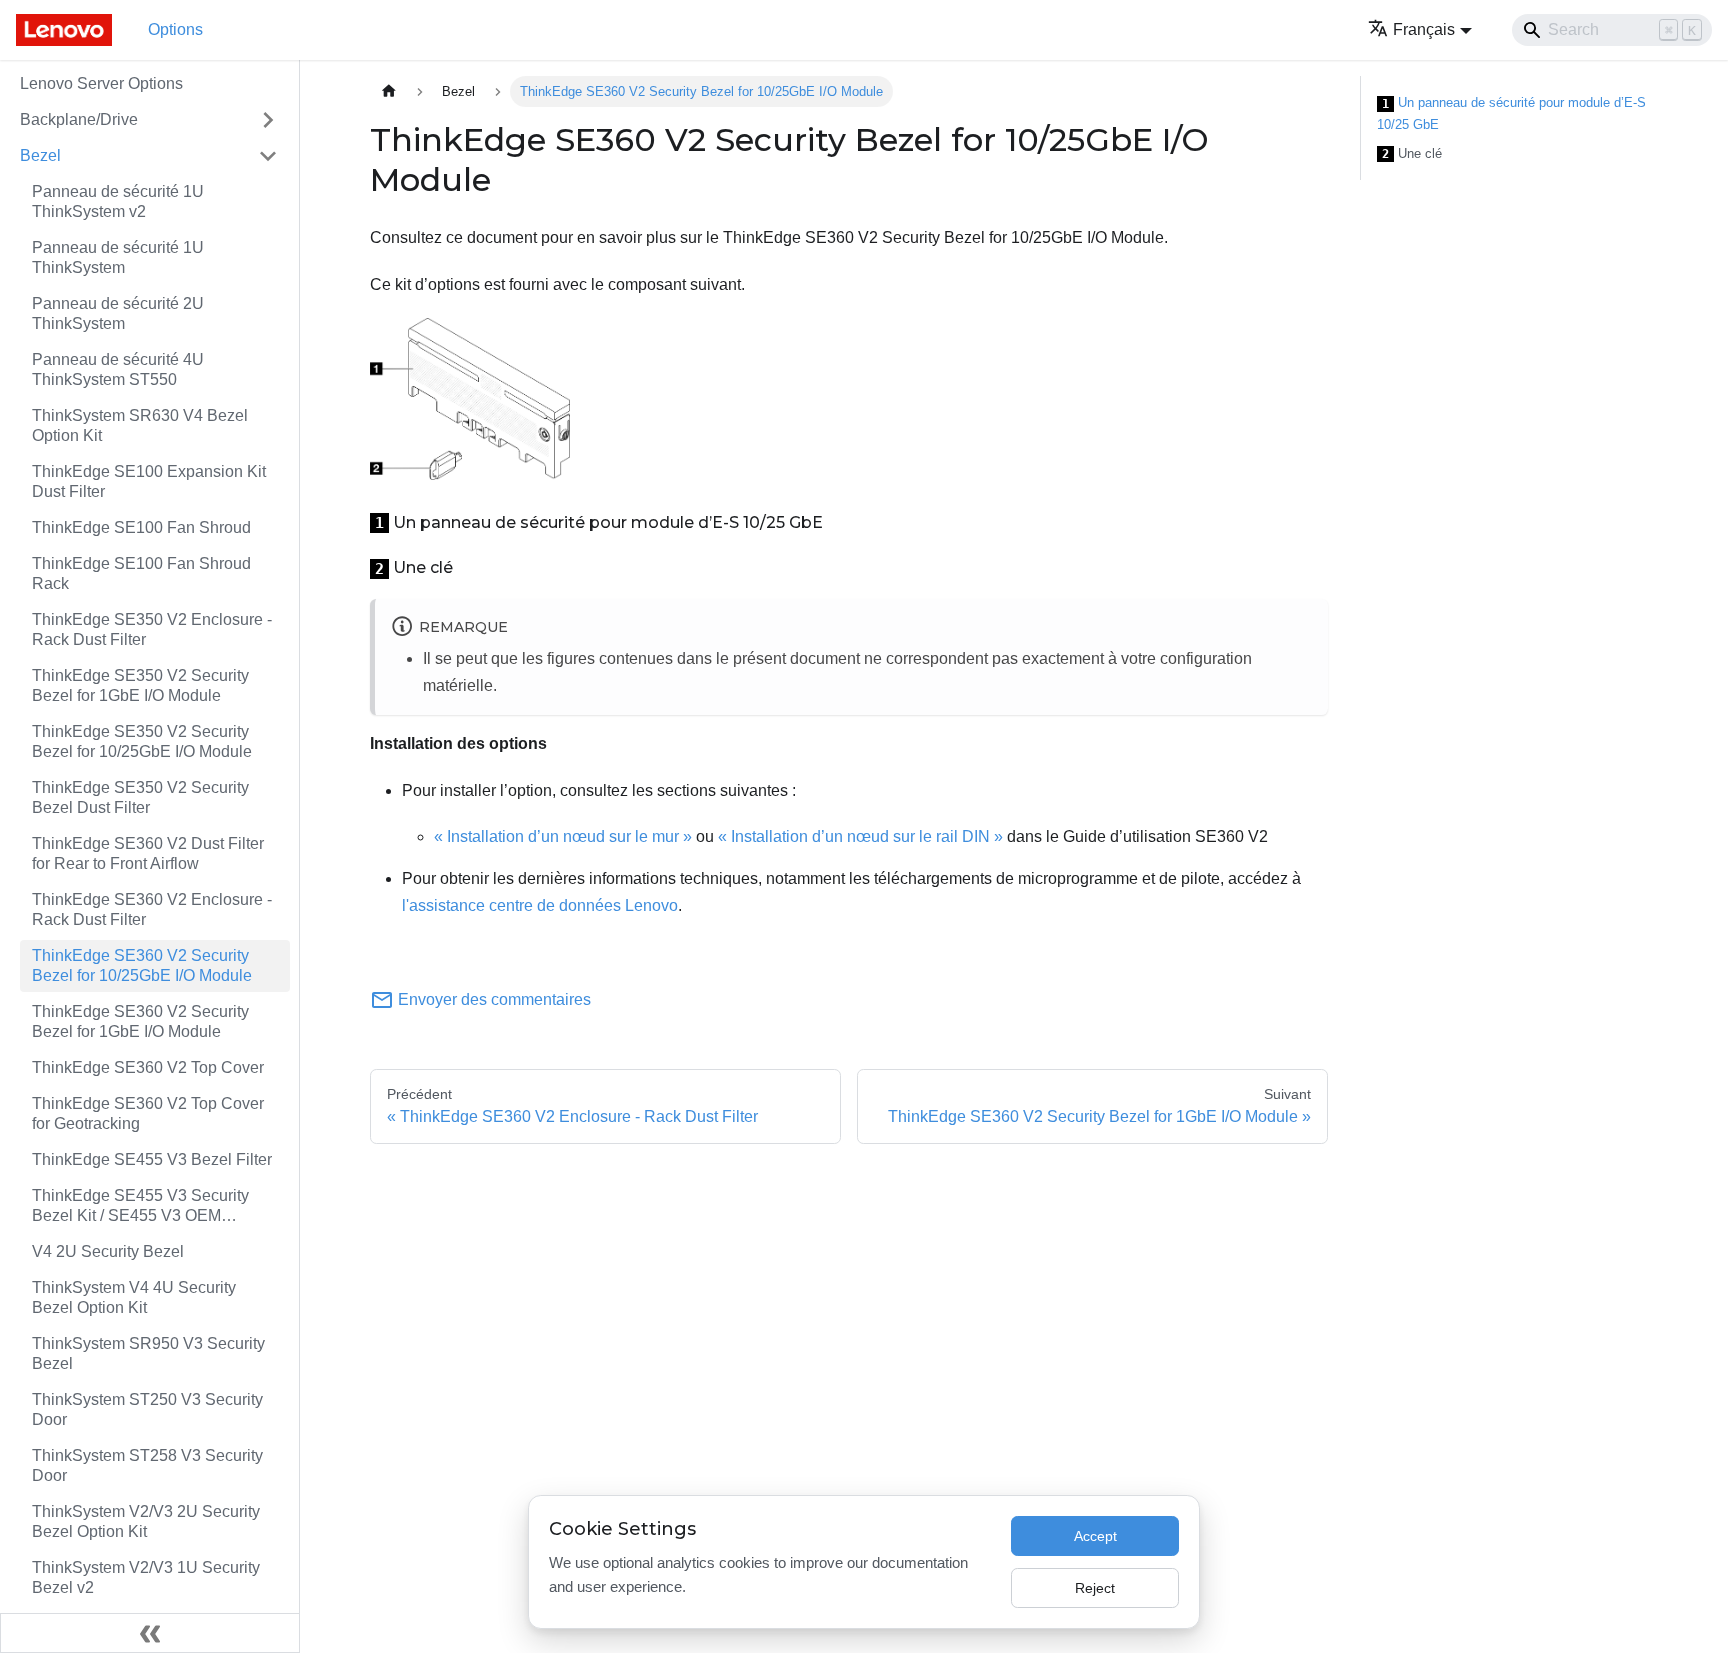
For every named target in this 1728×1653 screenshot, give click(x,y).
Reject (1095, 1588)
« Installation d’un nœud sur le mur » (563, 836)
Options (175, 29)
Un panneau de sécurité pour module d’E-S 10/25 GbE (1511, 113)
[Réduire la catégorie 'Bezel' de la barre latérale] (268, 156)
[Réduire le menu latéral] (150, 1633)
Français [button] (1424, 29)
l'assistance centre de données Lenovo (540, 905)
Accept (1095, 1536)
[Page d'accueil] (389, 91)
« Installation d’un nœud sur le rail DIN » (860, 836)
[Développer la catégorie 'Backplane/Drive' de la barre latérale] (268, 120)
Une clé (1412, 154)
